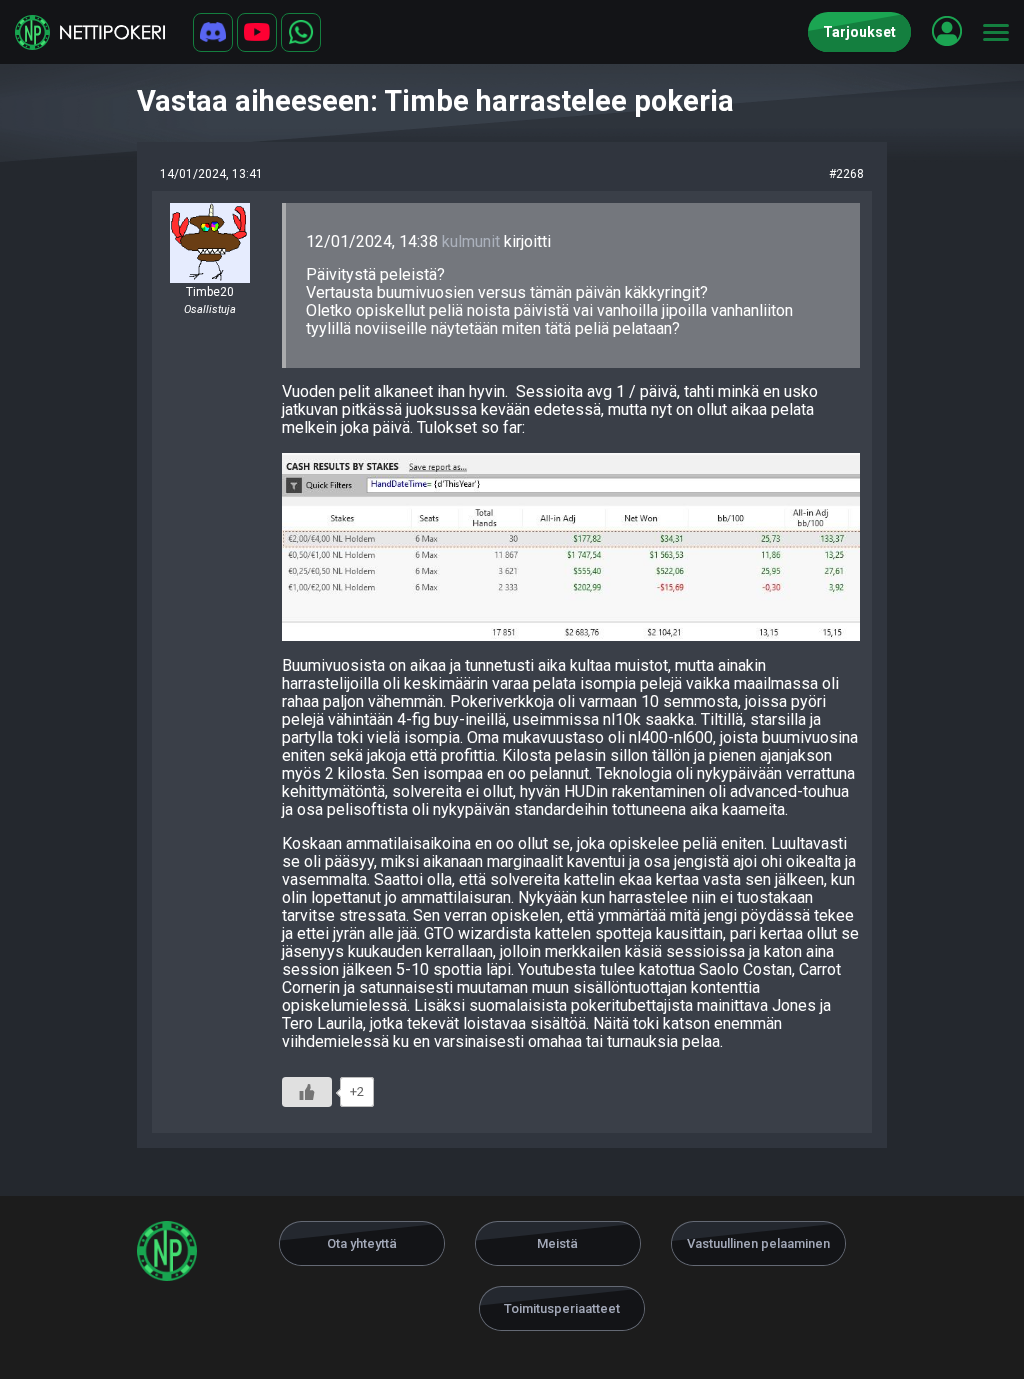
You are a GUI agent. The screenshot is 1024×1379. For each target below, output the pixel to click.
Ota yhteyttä (362, 1243)
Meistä (557, 1243)
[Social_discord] (213, 32)
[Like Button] (307, 1092)
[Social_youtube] (257, 32)
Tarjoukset (859, 32)
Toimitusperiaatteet (562, 1308)
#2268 (846, 174)
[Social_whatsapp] (301, 32)
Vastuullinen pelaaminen (758, 1243)
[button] (947, 31)
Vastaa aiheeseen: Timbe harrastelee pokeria (435, 101)
